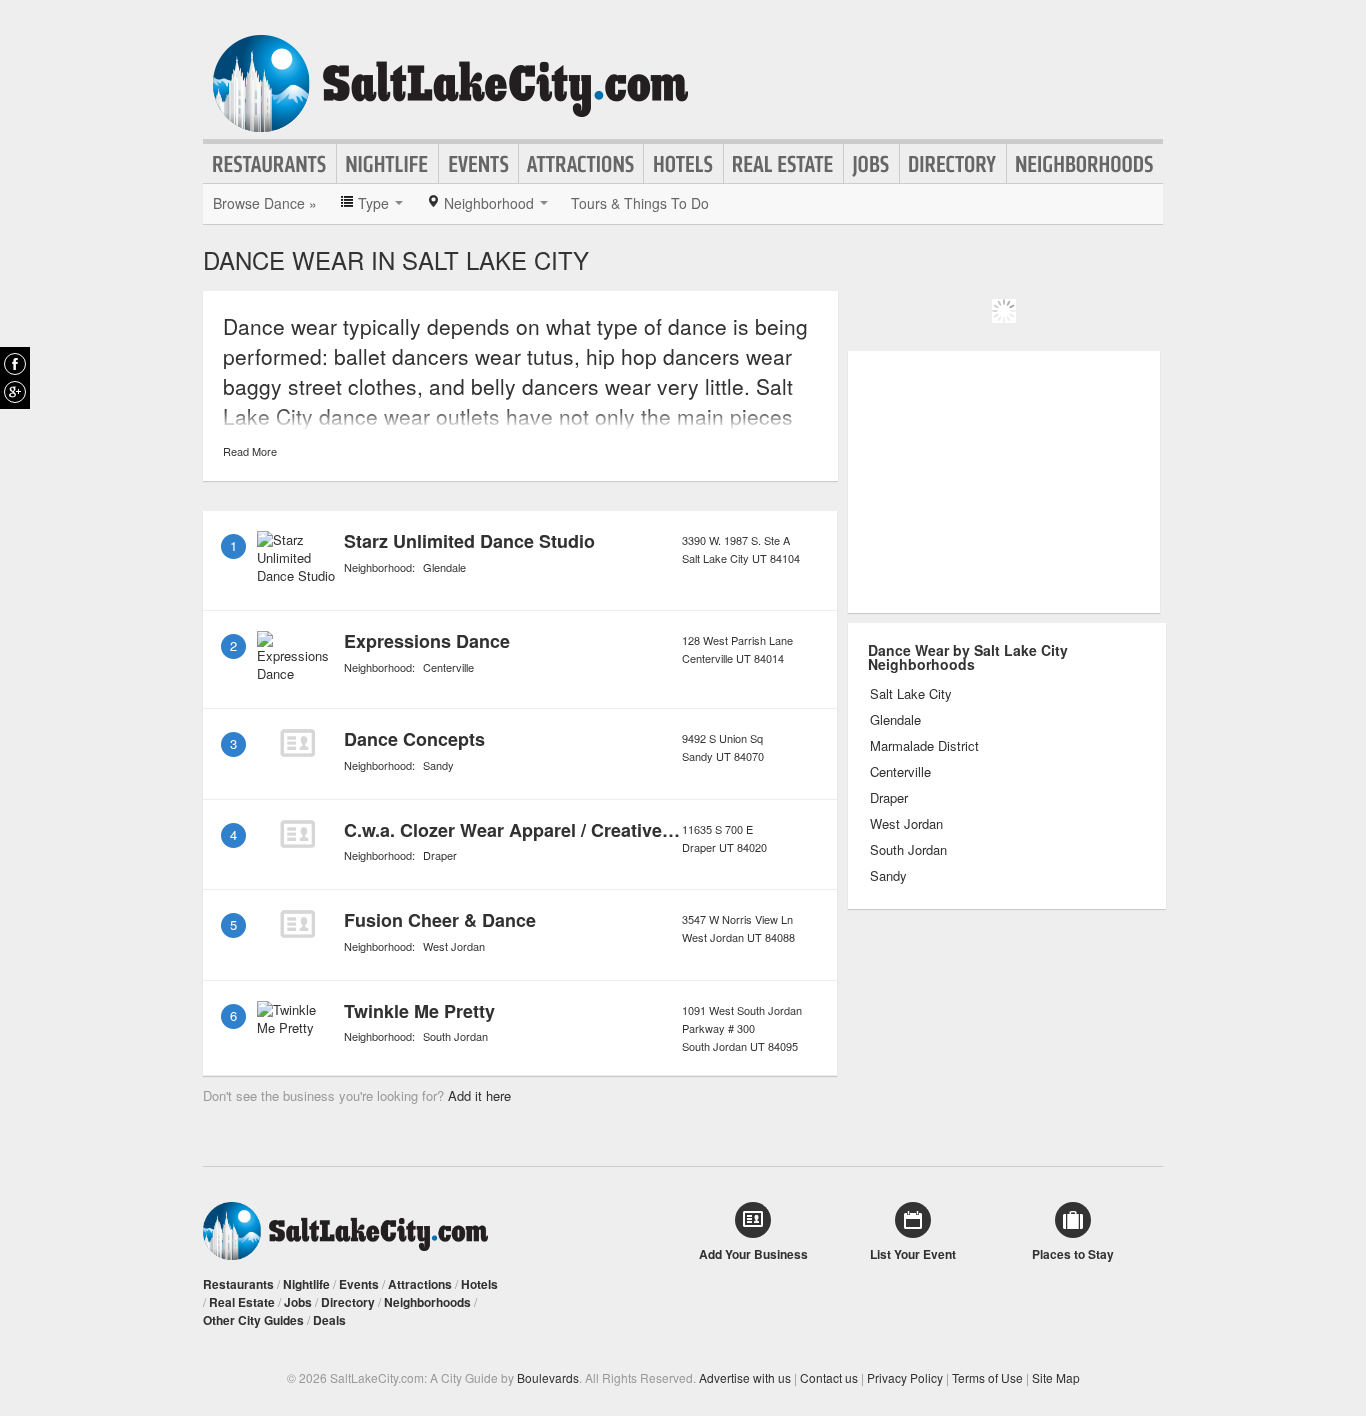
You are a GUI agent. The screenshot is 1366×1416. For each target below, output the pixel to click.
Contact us (829, 1377)
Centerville (448, 667)
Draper (440, 855)
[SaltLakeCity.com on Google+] (15, 392)
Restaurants (270, 164)
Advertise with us (745, 1377)
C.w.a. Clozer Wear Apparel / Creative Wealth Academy (577, 830)
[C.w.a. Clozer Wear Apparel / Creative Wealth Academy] (297, 834)
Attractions (581, 164)
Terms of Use (987, 1377)
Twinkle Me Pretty (419, 1011)
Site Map (1056, 1377)
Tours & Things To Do (640, 203)
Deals (329, 1320)
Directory (953, 164)
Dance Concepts (414, 739)
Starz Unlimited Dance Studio (469, 541)
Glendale (444, 567)
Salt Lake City (911, 694)
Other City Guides (253, 1320)
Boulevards (548, 1377)
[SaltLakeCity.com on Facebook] (15, 364)
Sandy (438, 765)
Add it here (479, 1095)
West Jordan (454, 946)
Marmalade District (924, 746)
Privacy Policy (905, 1377)
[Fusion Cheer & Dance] (297, 924)
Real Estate (783, 164)
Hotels (683, 164)
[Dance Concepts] (297, 743)
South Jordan (455, 1036)
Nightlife (387, 164)
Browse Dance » (265, 203)
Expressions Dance (427, 641)
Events (478, 164)
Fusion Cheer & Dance (440, 920)
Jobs (871, 164)
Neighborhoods (1085, 164)
